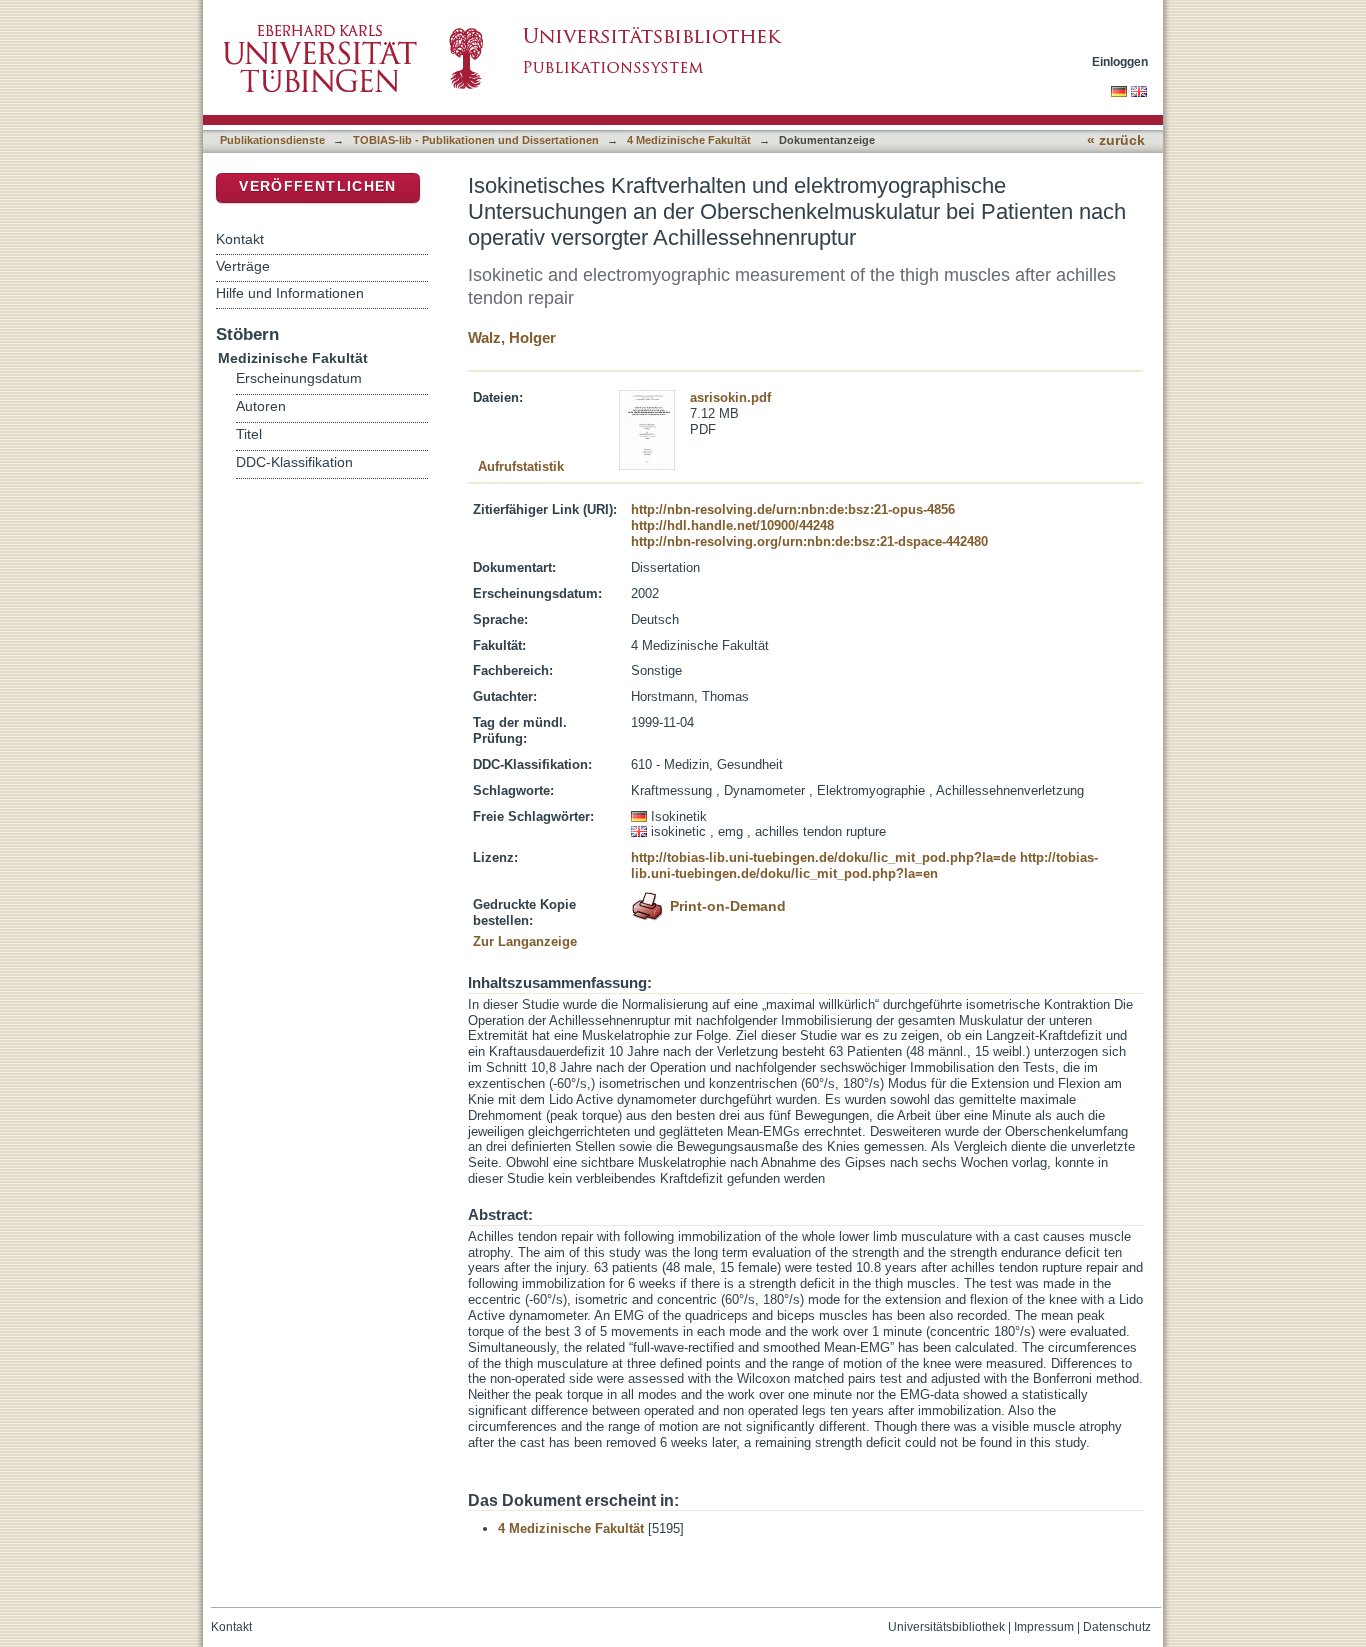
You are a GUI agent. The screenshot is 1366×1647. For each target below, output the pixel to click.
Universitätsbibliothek (946, 1627)
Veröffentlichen (317, 186)
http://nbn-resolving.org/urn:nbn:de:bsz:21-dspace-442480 (809, 541)
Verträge (243, 266)
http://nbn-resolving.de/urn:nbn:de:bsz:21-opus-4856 (793, 509)
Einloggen (1120, 61)
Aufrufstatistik (521, 466)
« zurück (1116, 140)
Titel (249, 434)
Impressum (1044, 1627)
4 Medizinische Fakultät (689, 140)
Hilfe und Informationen (290, 293)
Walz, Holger (512, 337)
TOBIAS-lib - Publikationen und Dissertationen (476, 140)
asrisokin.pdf (730, 397)
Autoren (261, 406)
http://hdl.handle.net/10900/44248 (732, 525)
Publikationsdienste (272, 140)
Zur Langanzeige (525, 941)
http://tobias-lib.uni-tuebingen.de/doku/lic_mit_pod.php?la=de (823, 857)
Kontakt (240, 239)
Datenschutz (1117, 1627)
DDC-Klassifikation (294, 462)
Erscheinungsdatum (299, 378)
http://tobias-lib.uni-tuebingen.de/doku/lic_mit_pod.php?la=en (864, 865)
